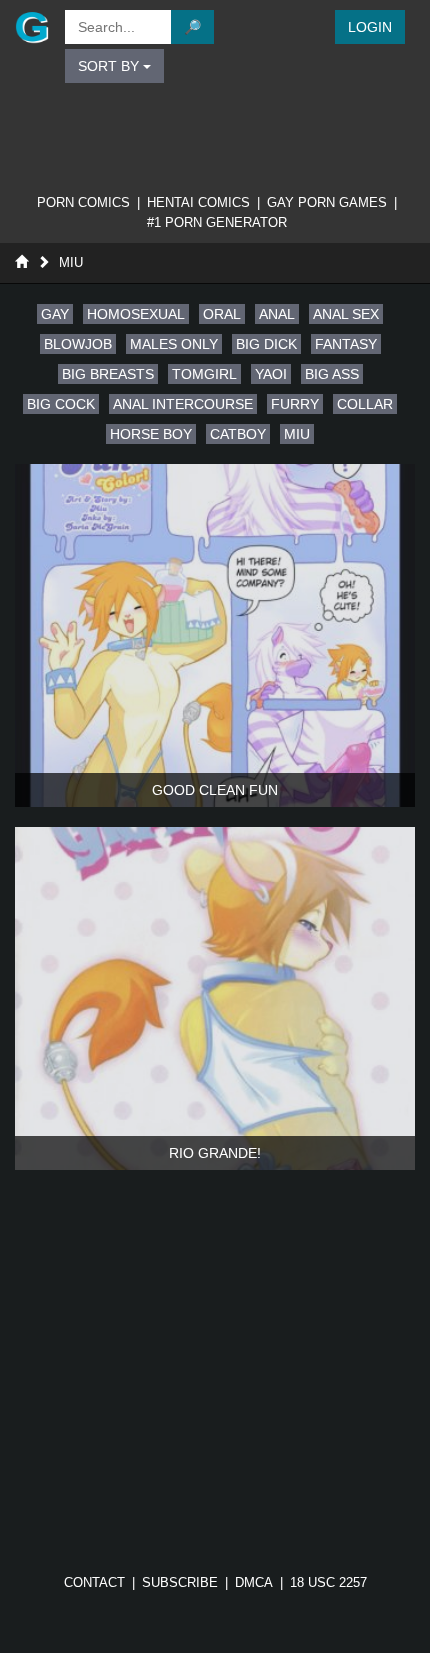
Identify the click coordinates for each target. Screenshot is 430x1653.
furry (295, 404)
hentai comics (198, 202)
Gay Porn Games (327, 202)
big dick (266, 344)
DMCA (254, 1582)
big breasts (108, 374)
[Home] (21, 262)
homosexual (136, 314)
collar (365, 404)
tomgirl (204, 374)
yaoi (271, 374)
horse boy (151, 434)
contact (94, 1582)
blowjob (78, 344)
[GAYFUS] (30, 27)
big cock (61, 404)
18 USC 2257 (328, 1582)
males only (174, 344)
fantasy (346, 344)
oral (222, 314)
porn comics (83, 202)
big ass (332, 374)
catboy (238, 434)
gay (55, 314)
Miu (71, 262)
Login (370, 27)
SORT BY (110, 66)
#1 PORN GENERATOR (217, 222)
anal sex (346, 314)
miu (297, 434)
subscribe (180, 1582)
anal (277, 314)
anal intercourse (183, 404)
